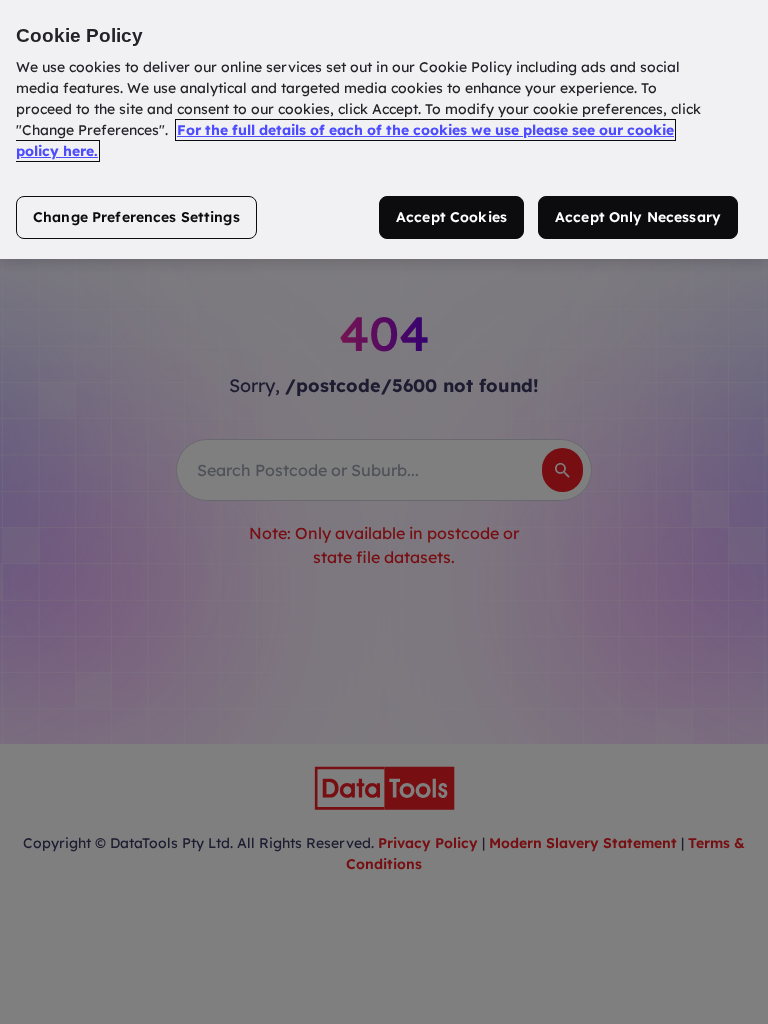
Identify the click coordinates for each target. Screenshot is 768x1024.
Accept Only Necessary (638, 217)
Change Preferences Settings (136, 217)
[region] (384, 129)
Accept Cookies (451, 217)
